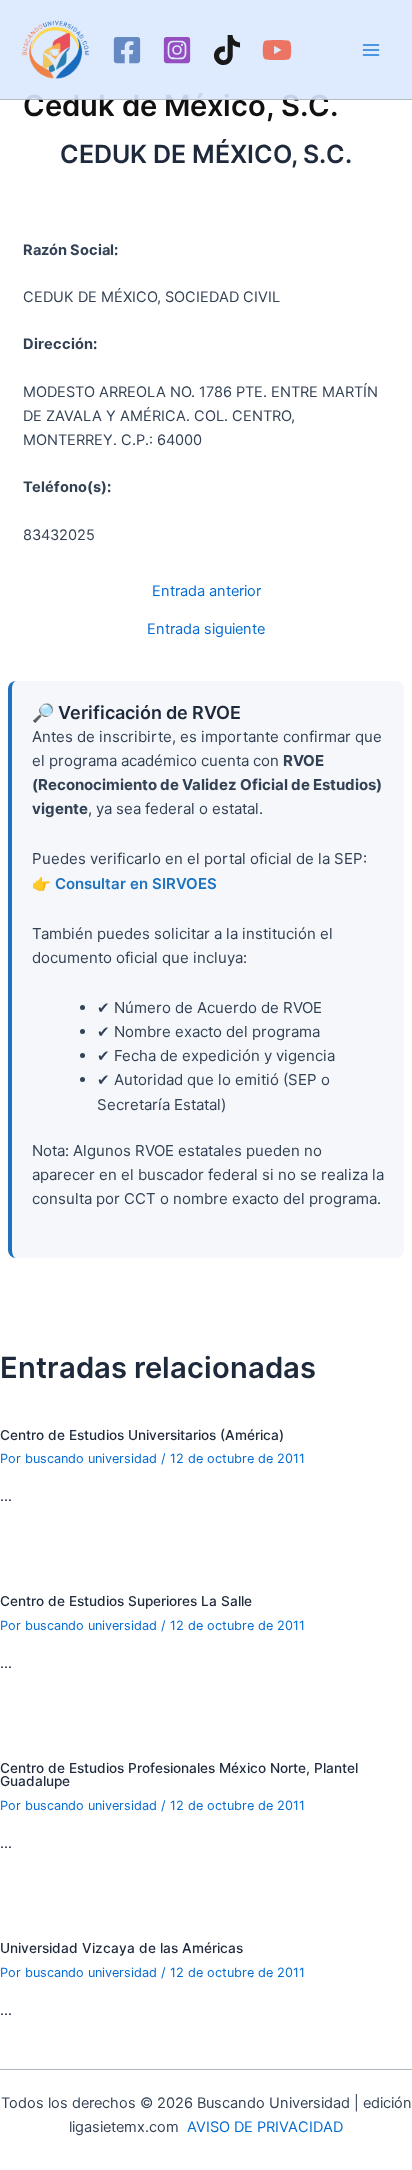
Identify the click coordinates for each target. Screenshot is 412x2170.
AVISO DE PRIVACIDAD (265, 2127)
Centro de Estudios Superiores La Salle (126, 1601)
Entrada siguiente (206, 629)
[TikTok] (227, 50)
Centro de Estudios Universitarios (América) (142, 1435)
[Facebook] (127, 50)
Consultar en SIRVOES (136, 883)
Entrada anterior (206, 591)
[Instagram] (177, 50)
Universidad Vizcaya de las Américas (121, 1948)
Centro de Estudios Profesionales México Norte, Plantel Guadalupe (179, 1775)
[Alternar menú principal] (371, 50)
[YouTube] (277, 50)
